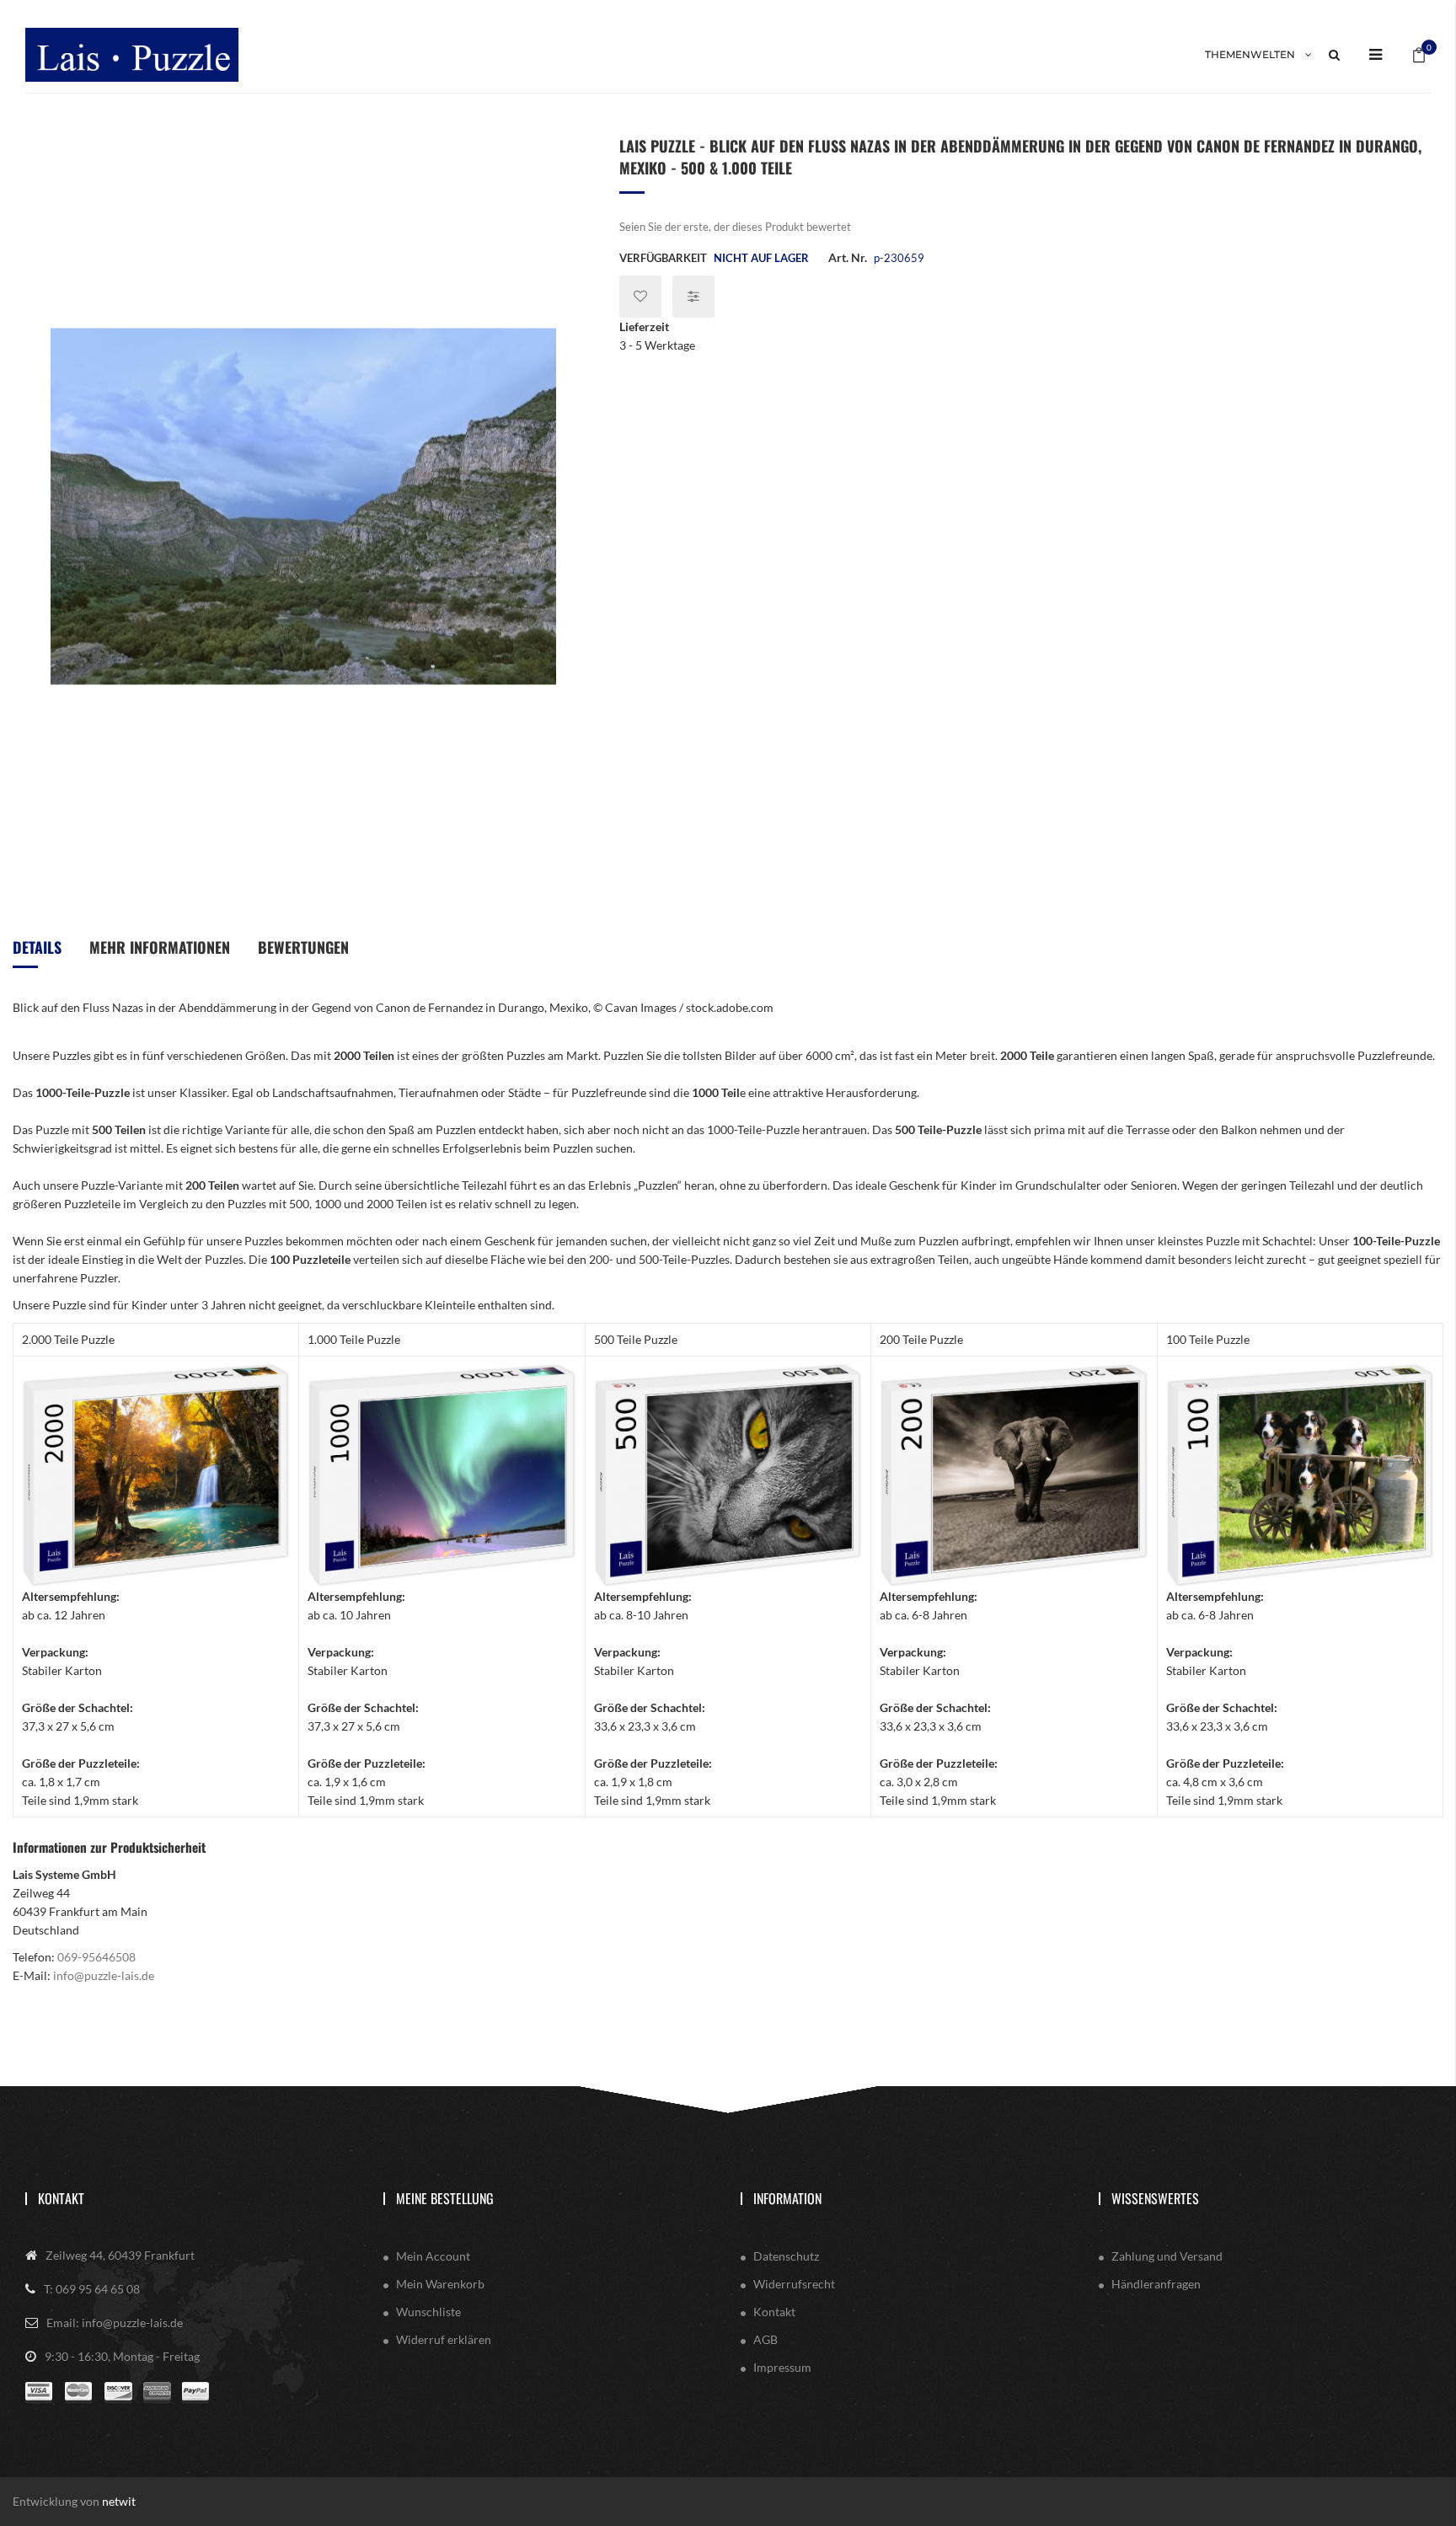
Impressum (782, 2367)
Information (787, 2198)
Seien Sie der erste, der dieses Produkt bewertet (735, 227)
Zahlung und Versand (1167, 2256)
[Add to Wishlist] (640, 297)
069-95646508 (96, 1957)
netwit (119, 2501)
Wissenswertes (1155, 2198)
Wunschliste (428, 2312)
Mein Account (433, 2256)
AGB (765, 2339)
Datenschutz (786, 2256)
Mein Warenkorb (440, 2284)
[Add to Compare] (693, 297)
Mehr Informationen (160, 947)
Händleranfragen (1156, 2284)
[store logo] (132, 54)
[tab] (37, 953)
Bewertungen (303, 947)
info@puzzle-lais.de (104, 1975)
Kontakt (61, 2198)
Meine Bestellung (445, 2198)
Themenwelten (1250, 54)
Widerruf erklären (444, 2339)
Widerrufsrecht (794, 2284)
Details (37, 947)
